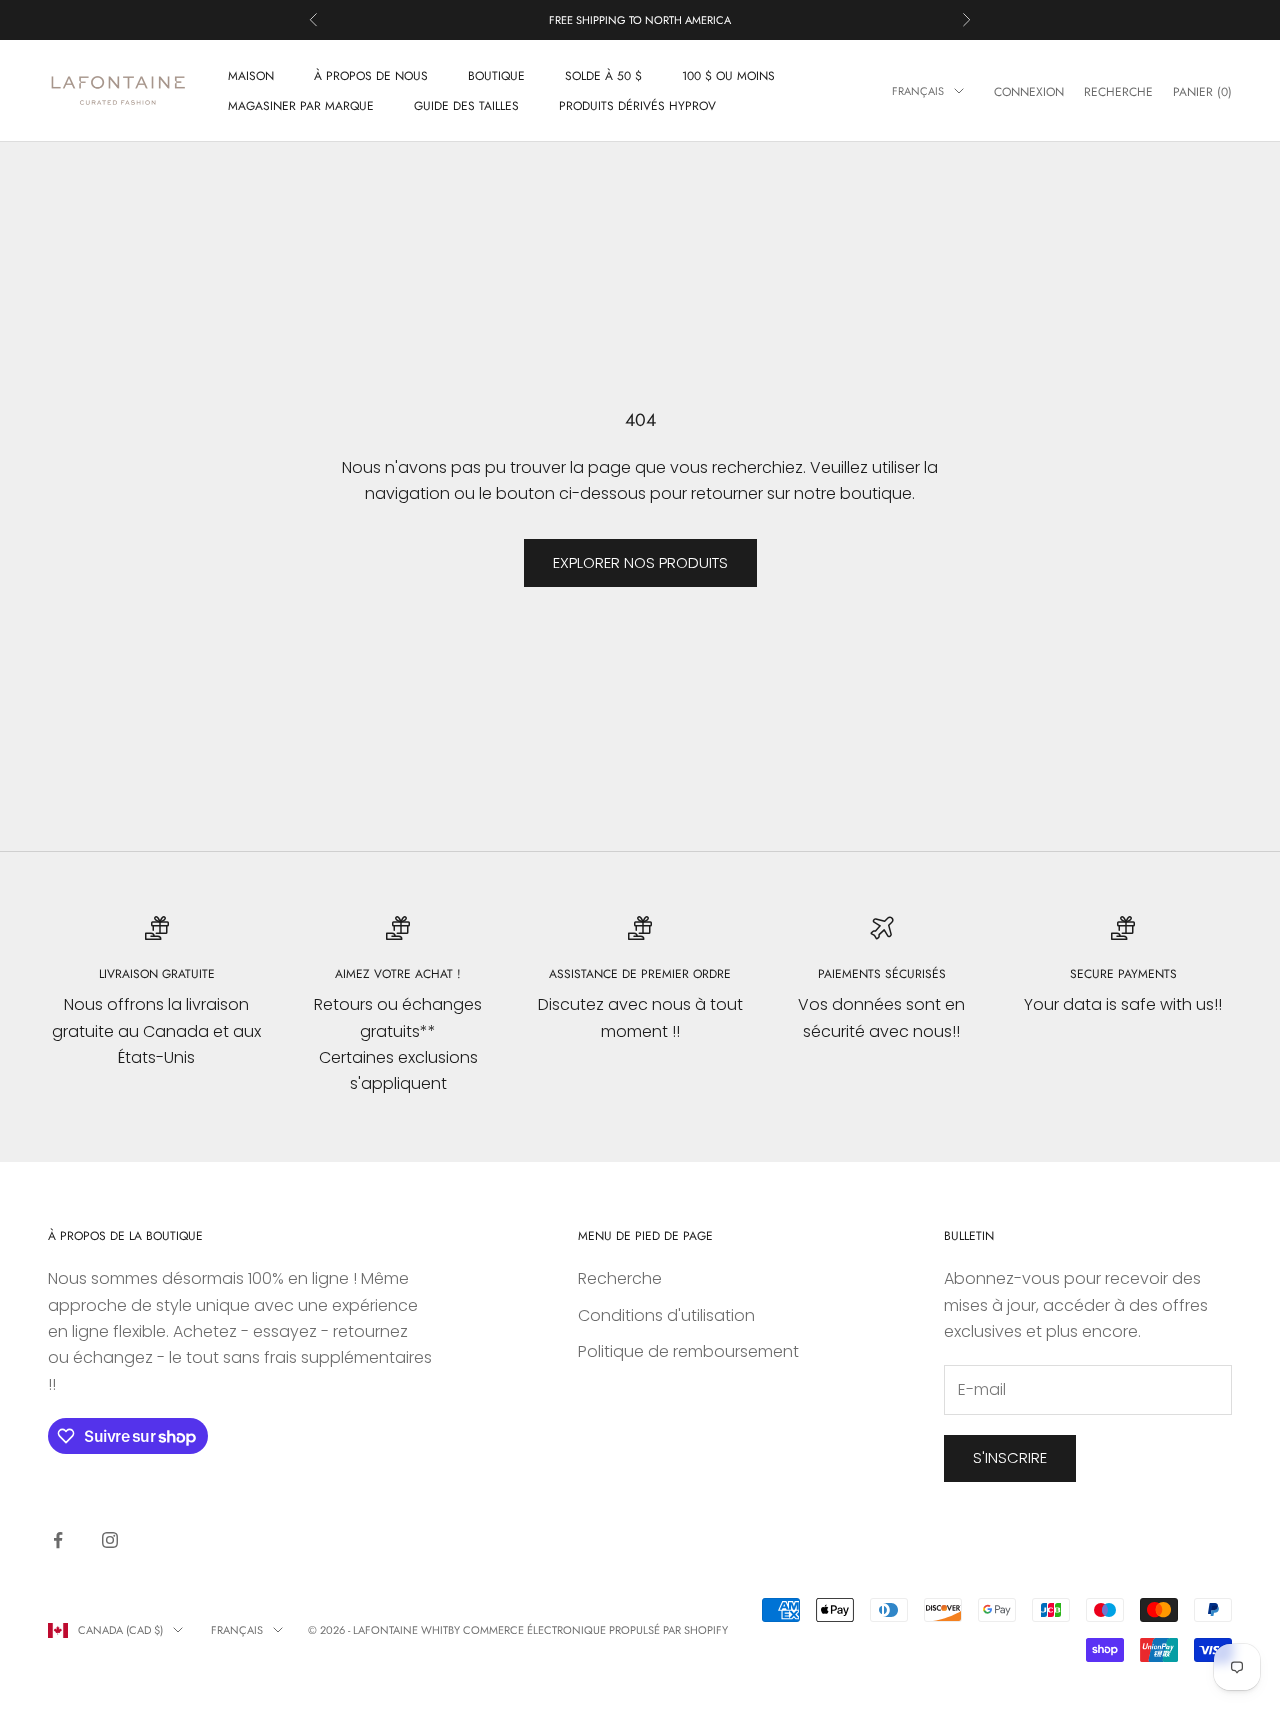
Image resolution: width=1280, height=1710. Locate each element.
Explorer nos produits (640, 562)
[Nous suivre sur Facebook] (58, 1540)
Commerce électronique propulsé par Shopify (595, 1630)
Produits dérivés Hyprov (637, 106)
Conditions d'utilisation (666, 1315)
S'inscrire (1010, 1457)
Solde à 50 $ (603, 76)
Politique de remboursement (688, 1351)
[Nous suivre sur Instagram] (110, 1540)
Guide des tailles (466, 106)
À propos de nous (371, 76)
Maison (251, 76)
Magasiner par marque (301, 106)
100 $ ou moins (728, 76)
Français (918, 91)
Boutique (496, 76)
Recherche (620, 1278)
